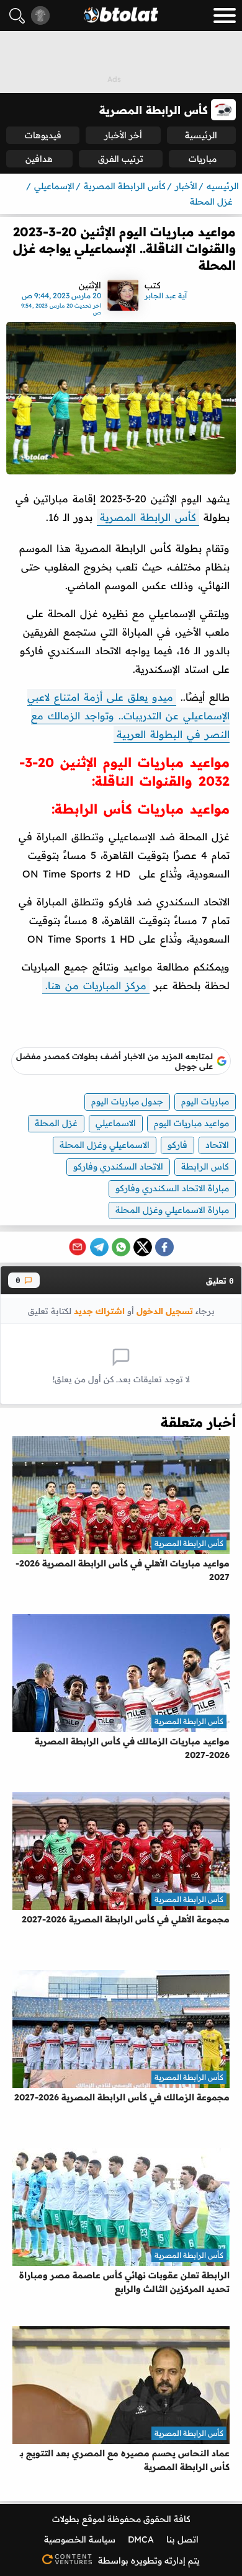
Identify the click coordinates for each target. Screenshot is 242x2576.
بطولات (66, 2519)
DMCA (141, 2539)
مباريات (203, 159)
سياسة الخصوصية (80, 2539)
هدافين (39, 159)
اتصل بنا (182, 2539)
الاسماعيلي (116, 1123)
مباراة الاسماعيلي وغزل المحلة (172, 1210)
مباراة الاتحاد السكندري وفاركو (172, 1188)
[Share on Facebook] (164, 1247)
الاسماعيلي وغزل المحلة (105, 1145)
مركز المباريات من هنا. (96, 985)
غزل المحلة (56, 1123)
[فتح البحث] (17, 16)
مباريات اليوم (205, 1101)
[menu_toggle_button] (225, 16)
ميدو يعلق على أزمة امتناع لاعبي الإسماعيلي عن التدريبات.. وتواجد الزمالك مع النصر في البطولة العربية (128, 716)
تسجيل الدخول (165, 1311)
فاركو (177, 1145)
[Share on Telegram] (99, 1247)
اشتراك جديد (99, 1311)
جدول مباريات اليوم (127, 1101)
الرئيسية (201, 135)
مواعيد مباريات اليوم (191, 1123)
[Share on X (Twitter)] (143, 1247)
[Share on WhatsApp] (121, 1247)
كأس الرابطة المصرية (148, 517)
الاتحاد (217, 1145)
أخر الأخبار (123, 135)
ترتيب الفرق (121, 159)
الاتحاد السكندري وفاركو (118, 1166)
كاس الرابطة (205, 1166)
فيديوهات (43, 135)
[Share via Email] (78, 1247)
